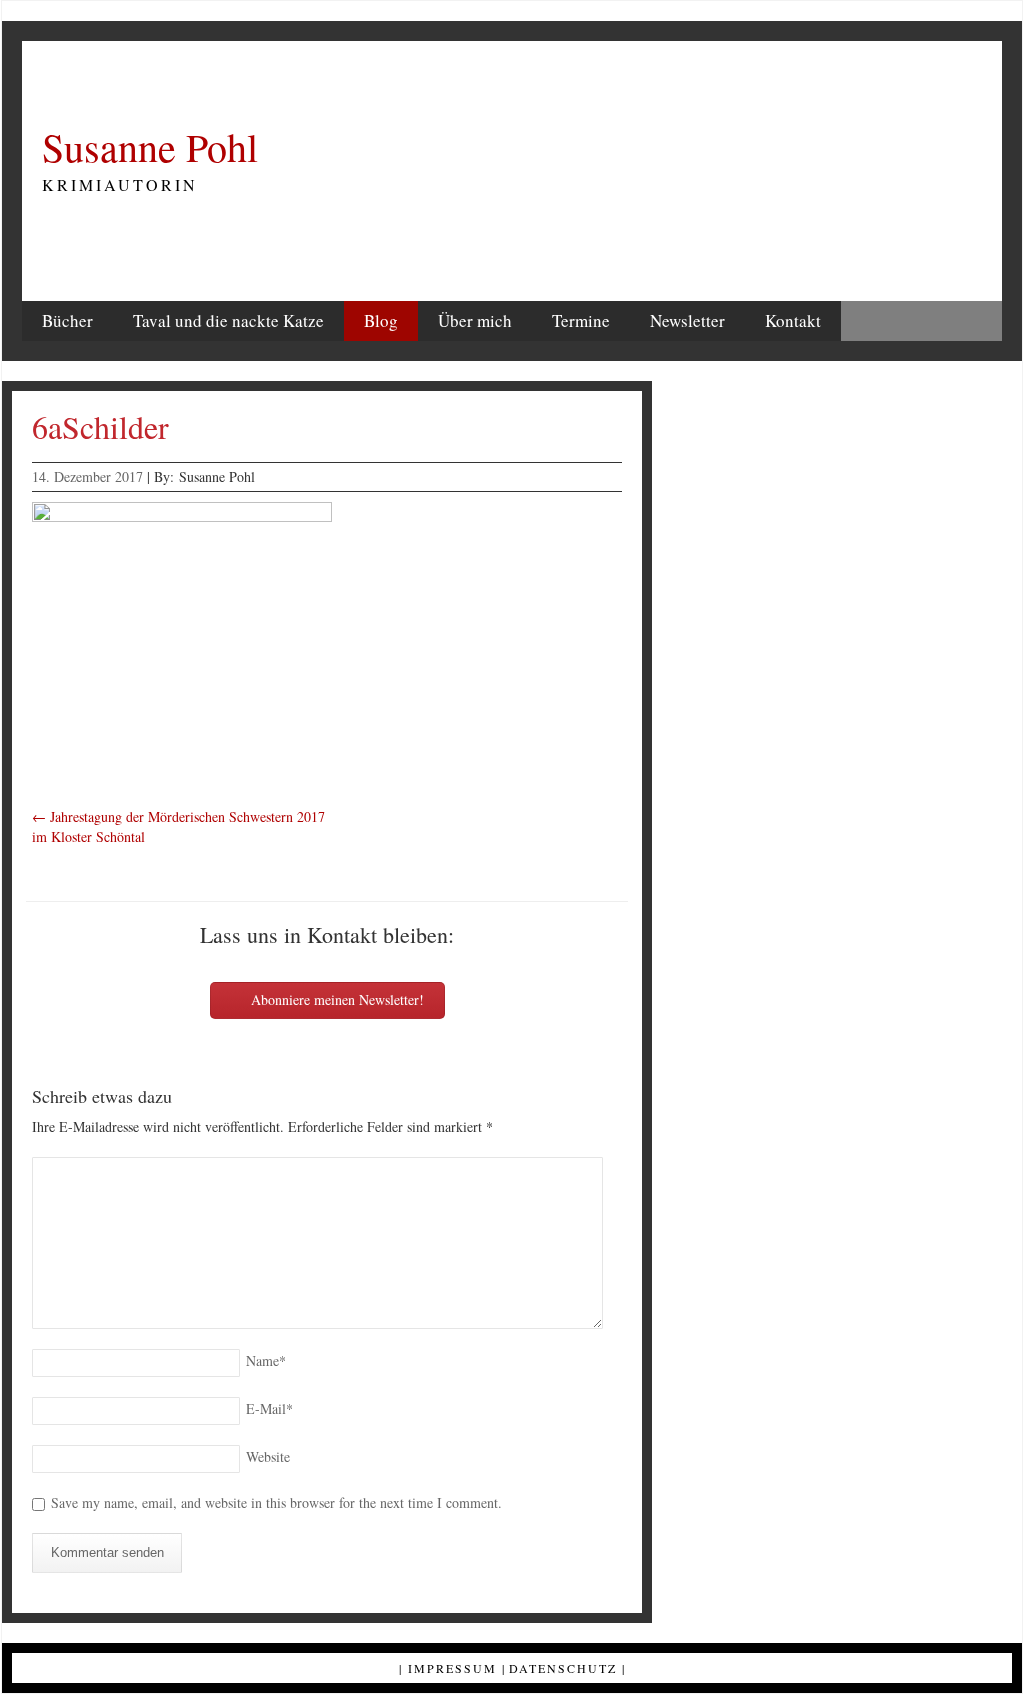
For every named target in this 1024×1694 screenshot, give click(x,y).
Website (268, 1456)
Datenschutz (563, 1668)
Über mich (475, 320)
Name (266, 1360)
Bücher (67, 320)
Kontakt (793, 320)
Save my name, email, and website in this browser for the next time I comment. (276, 1502)
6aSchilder (100, 426)
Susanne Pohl (150, 147)
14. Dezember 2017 (87, 476)
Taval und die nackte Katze (228, 320)
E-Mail (269, 1408)
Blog (381, 320)
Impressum (452, 1668)
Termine (581, 320)
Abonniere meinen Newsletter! (335, 999)
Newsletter (687, 320)
